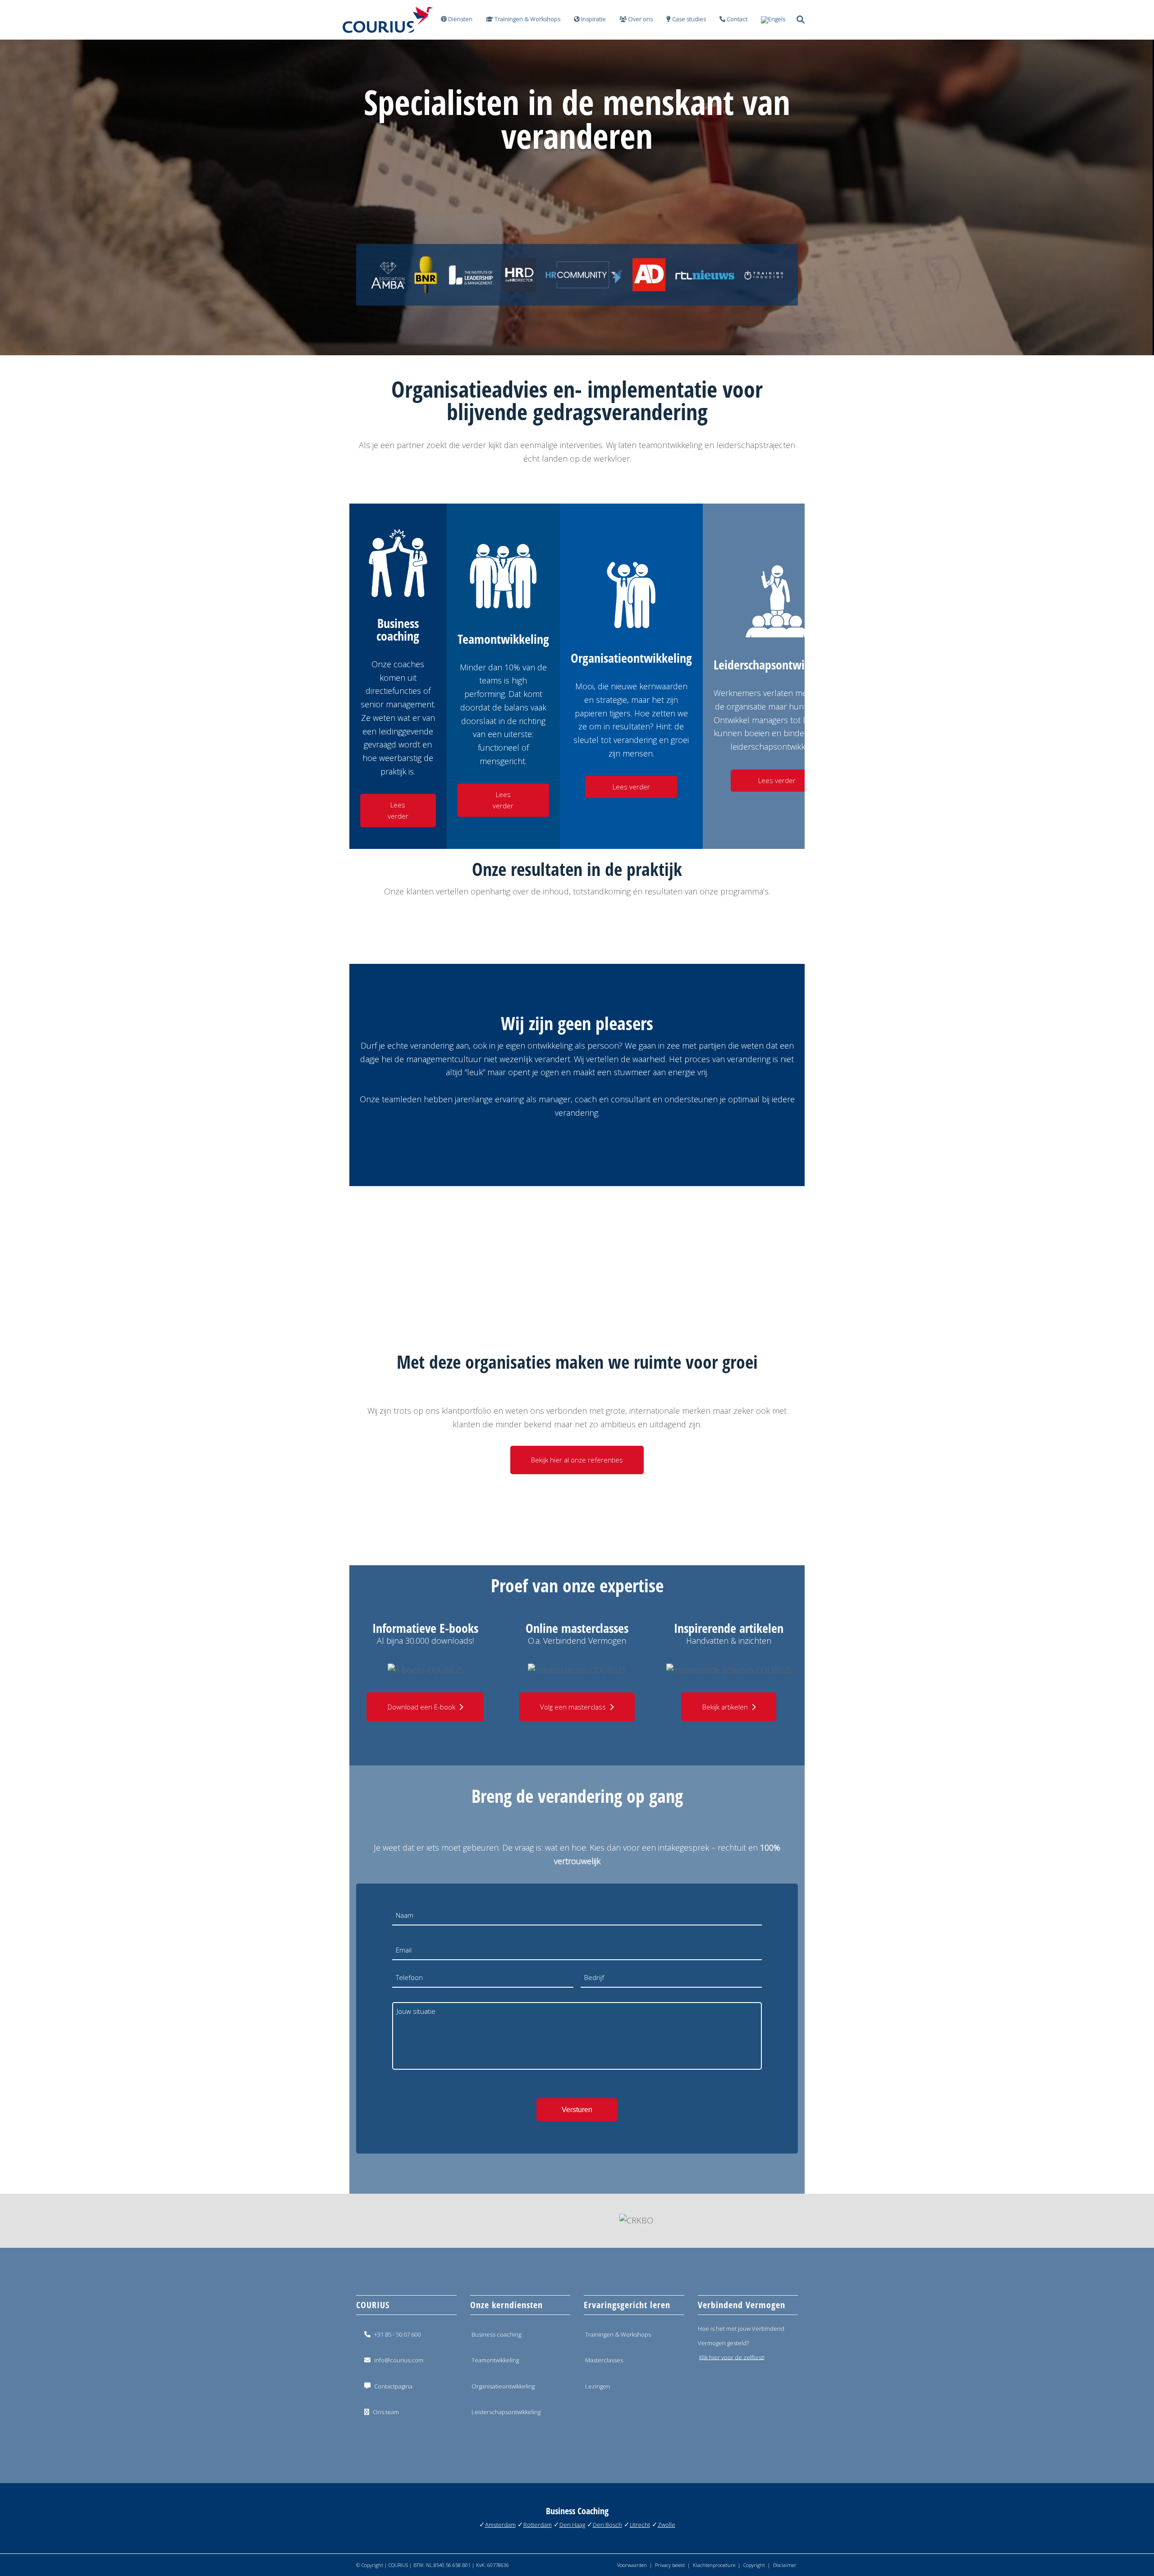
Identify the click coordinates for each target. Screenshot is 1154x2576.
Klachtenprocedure (714, 2565)
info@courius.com (399, 2360)
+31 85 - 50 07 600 (397, 2334)
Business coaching (496, 2334)
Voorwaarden (632, 2565)
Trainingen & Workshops (618, 2334)
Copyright (754, 2565)
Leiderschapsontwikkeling (506, 2412)
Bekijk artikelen (725, 1707)
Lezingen (598, 2386)
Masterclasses (604, 2360)
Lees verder (398, 810)
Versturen (577, 2110)
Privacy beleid (670, 2565)
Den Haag (572, 2525)
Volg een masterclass (573, 1707)
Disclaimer (785, 2565)
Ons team (386, 2412)
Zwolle (666, 2525)
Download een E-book (421, 1707)
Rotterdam (538, 2525)
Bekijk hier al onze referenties (577, 1460)
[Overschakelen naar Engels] (770, 20)
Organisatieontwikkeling (503, 2386)
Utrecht (640, 2525)
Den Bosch (607, 2525)
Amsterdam (500, 2525)
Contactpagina (393, 2386)
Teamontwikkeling (495, 2360)
